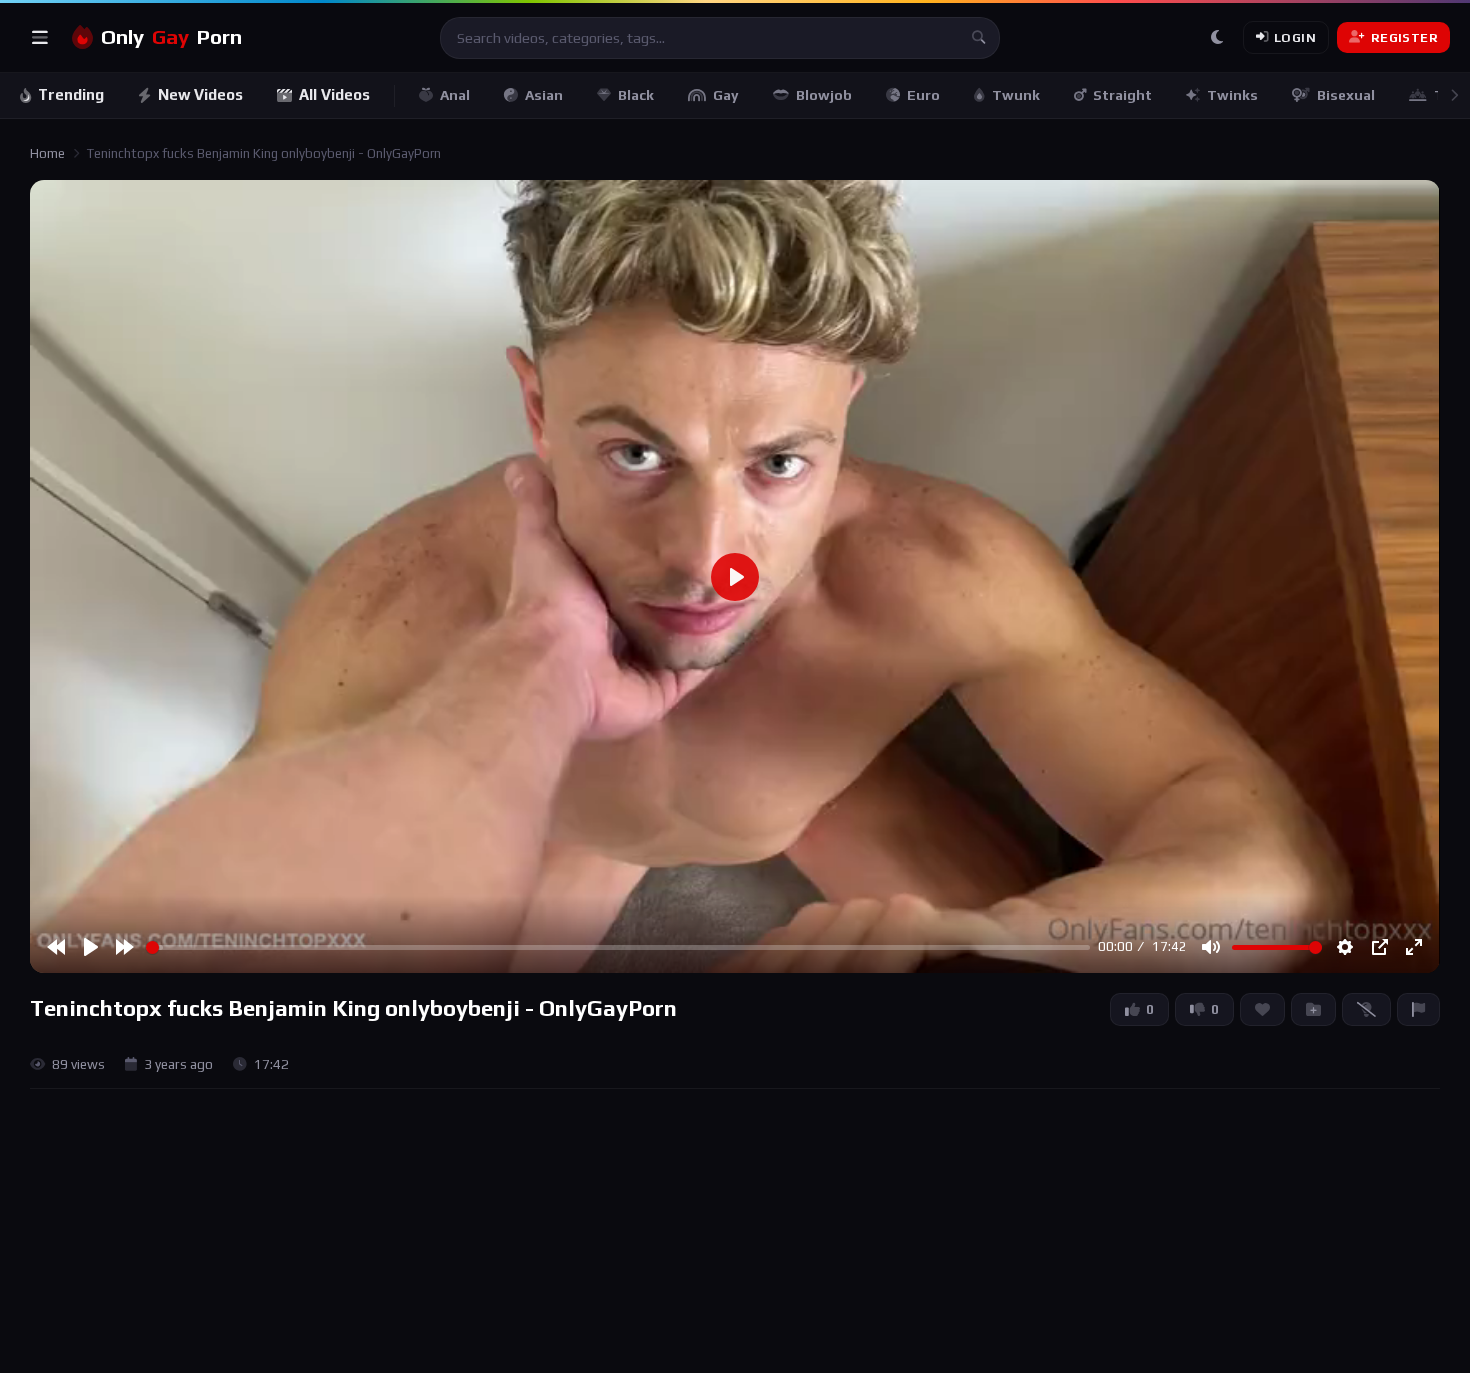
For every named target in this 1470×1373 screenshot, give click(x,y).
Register (1404, 37)
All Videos (334, 94)
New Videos (200, 94)
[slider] (618, 947)
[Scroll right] (1454, 95)
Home (47, 153)
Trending (71, 94)
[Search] (979, 38)
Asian (544, 95)
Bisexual (1346, 95)
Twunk (1016, 95)
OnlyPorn (171, 37)
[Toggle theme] (1217, 38)
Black (636, 95)
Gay (726, 95)
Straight (1122, 95)
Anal (455, 95)
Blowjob (824, 95)
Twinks (1232, 95)
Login (1295, 37)
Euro (923, 95)
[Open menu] (40, 38)
